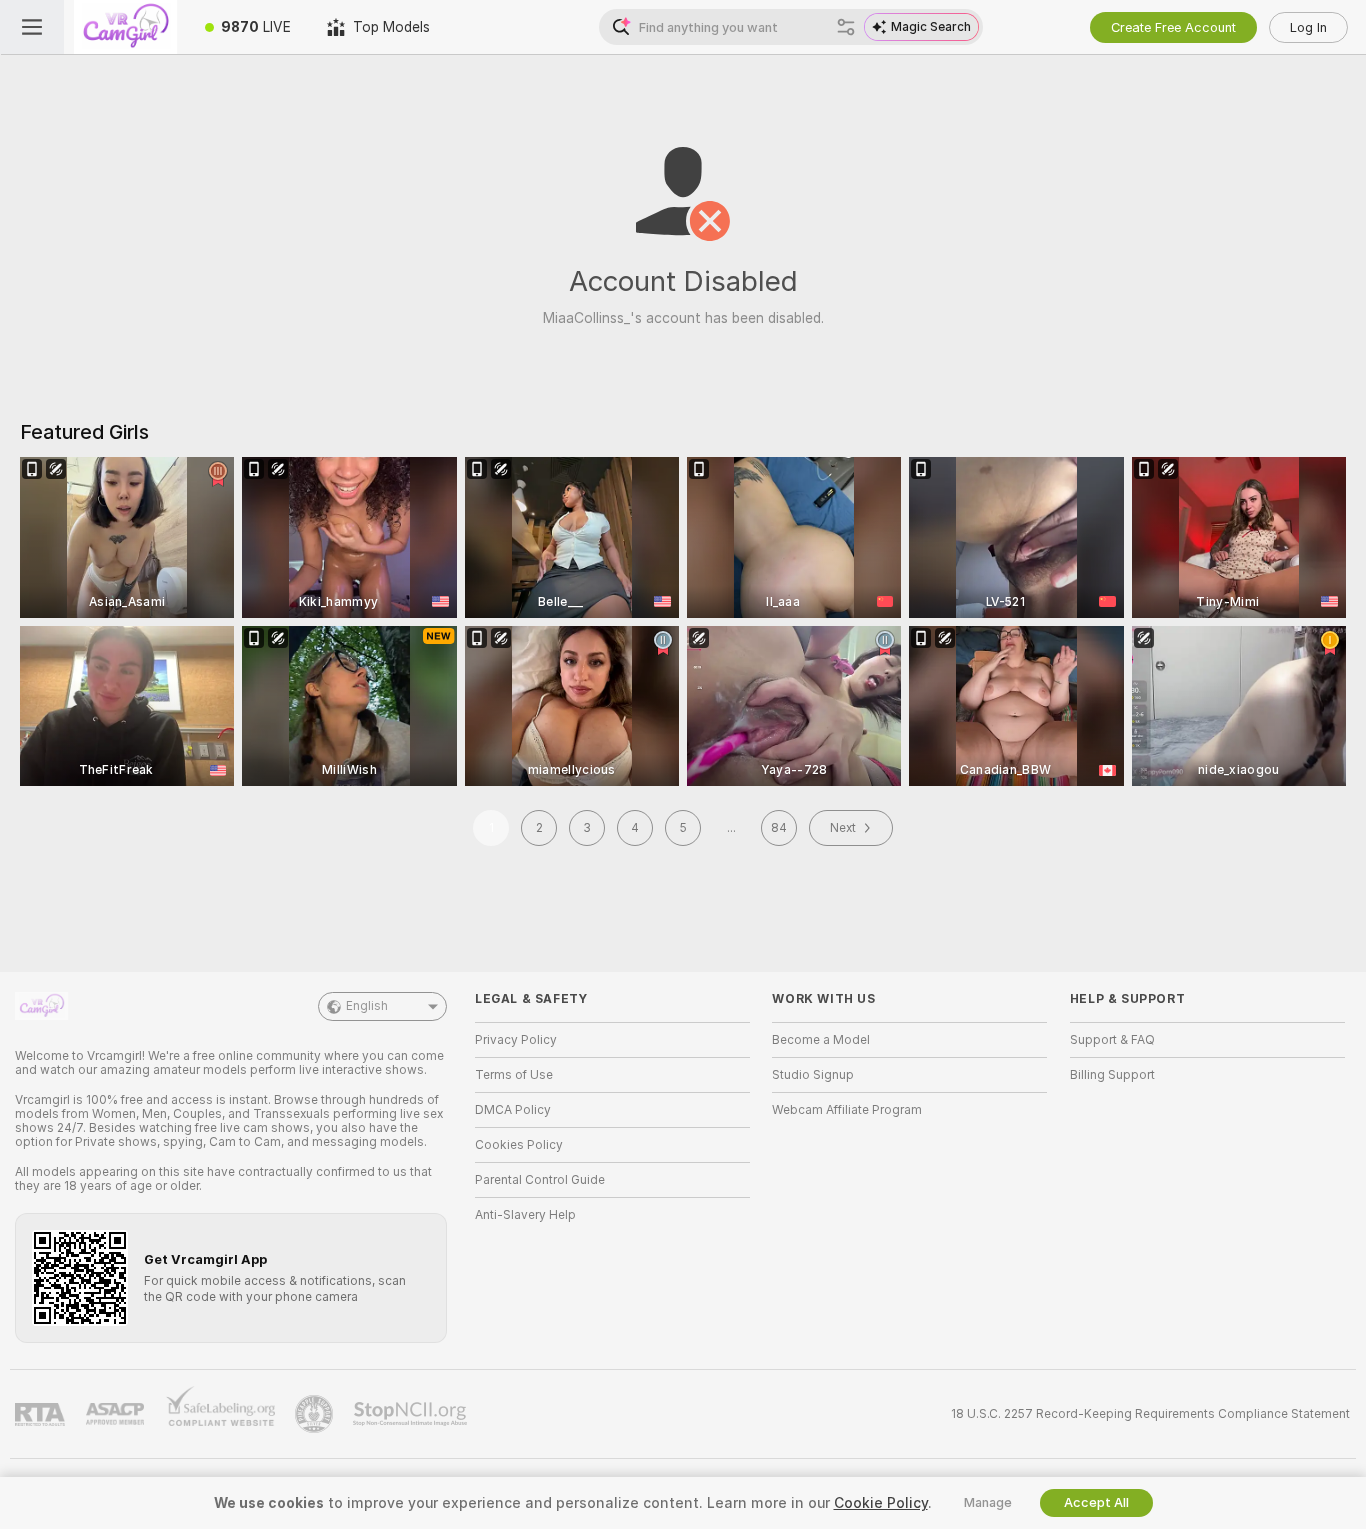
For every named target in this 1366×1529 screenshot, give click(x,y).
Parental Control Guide (540, 1180)
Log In (1308, 27)
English (367, 1006)
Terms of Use (514, 1075)
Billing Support (1112, 1075)
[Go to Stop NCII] (412, 1414)
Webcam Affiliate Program (847, 1110)
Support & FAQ (1112, 1040)
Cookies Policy (519, 1145)
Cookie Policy (881, 1503)
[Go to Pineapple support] (316, 1414)
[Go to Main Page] (125, 27)
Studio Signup (813, 1075)
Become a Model (821, 1040)
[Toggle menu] (32, 27)
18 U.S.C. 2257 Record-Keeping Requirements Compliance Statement (1150, 1414)
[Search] (846, 27)
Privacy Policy (516, 1040)
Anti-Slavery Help (525, 1215)
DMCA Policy (513, 1110)
